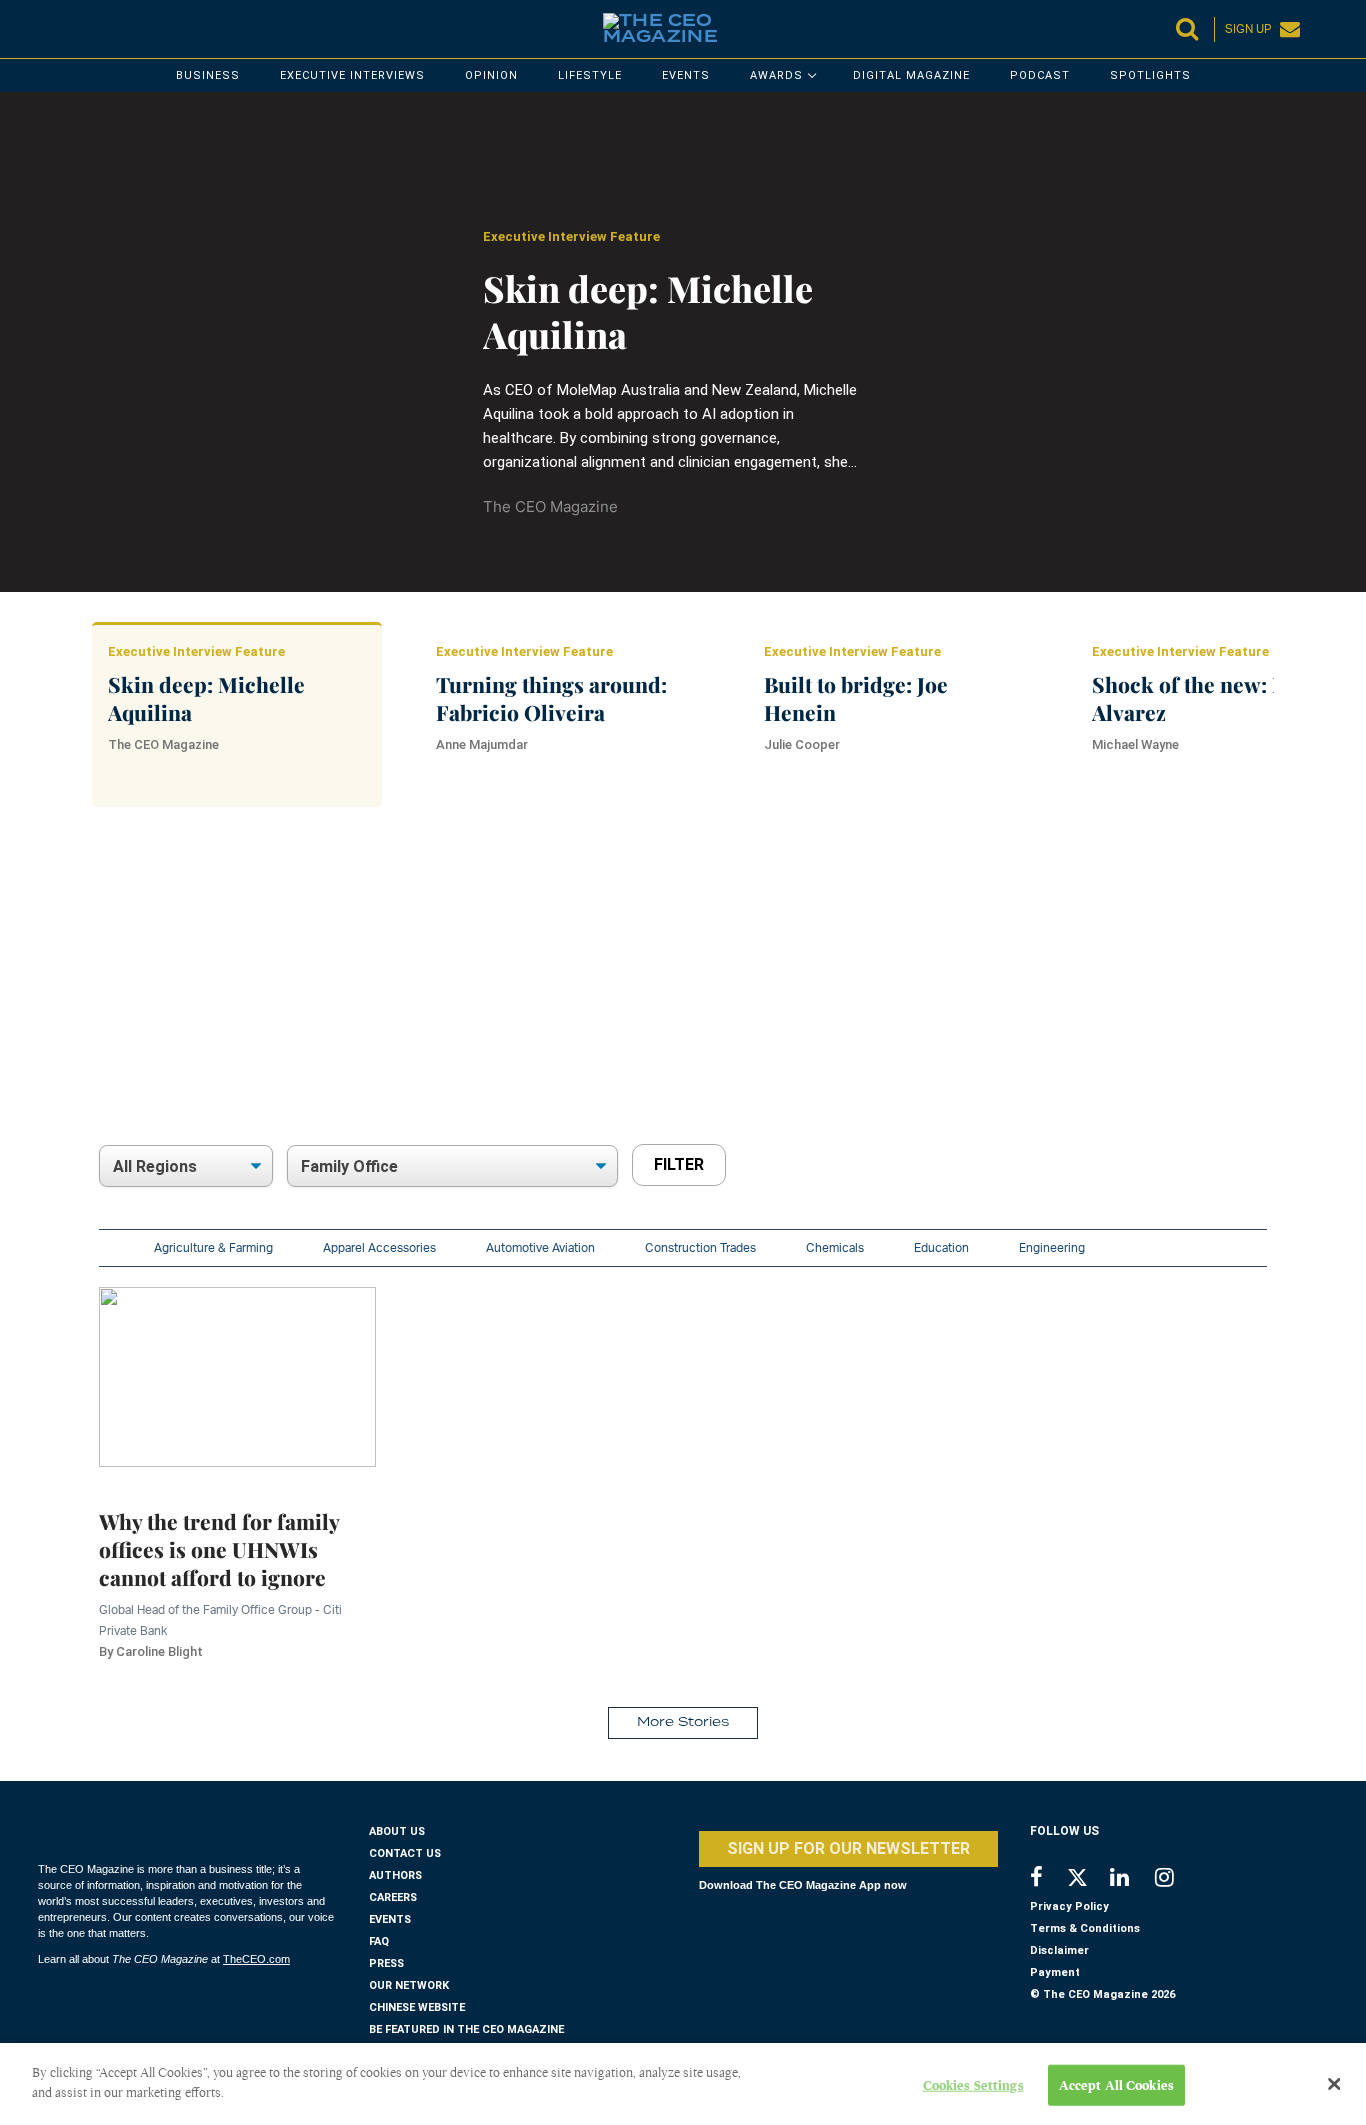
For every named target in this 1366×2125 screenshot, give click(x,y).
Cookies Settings (973, 2085)
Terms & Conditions (1085, 1928)
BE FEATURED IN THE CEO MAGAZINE (466, 2029)
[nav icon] (48, 29)
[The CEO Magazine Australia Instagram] (1177, 1879)
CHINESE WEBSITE (417, 2007)
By (151, 1651)
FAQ (379, 1941)
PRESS (386, 1963)
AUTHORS (395, 1875)
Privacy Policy (1069, 1906)
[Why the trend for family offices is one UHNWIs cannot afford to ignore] (237, 1376)
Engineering (1052, 1247)
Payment (1055, 1972)
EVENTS (390, 1919)
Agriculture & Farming (213, 1247)
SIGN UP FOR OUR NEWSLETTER (848, 1848)
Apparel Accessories (379, 1247)
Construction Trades (700, 1247)
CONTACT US (405, 1853)
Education (941, 1247)
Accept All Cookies (1116, 2085)
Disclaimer (1059, 1950)
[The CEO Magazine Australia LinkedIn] (1132, 1879)
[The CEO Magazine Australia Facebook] (1047, 1879)
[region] (699, 994)
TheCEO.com (256, 1959)
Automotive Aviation (540, 1247)
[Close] (1334, 2084)
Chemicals (835, 1247)
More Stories (683, 1722)
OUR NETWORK (409, 1985)
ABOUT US (397, 1831)
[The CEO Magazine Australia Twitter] (1087, 1881)
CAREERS (393, 1897)
